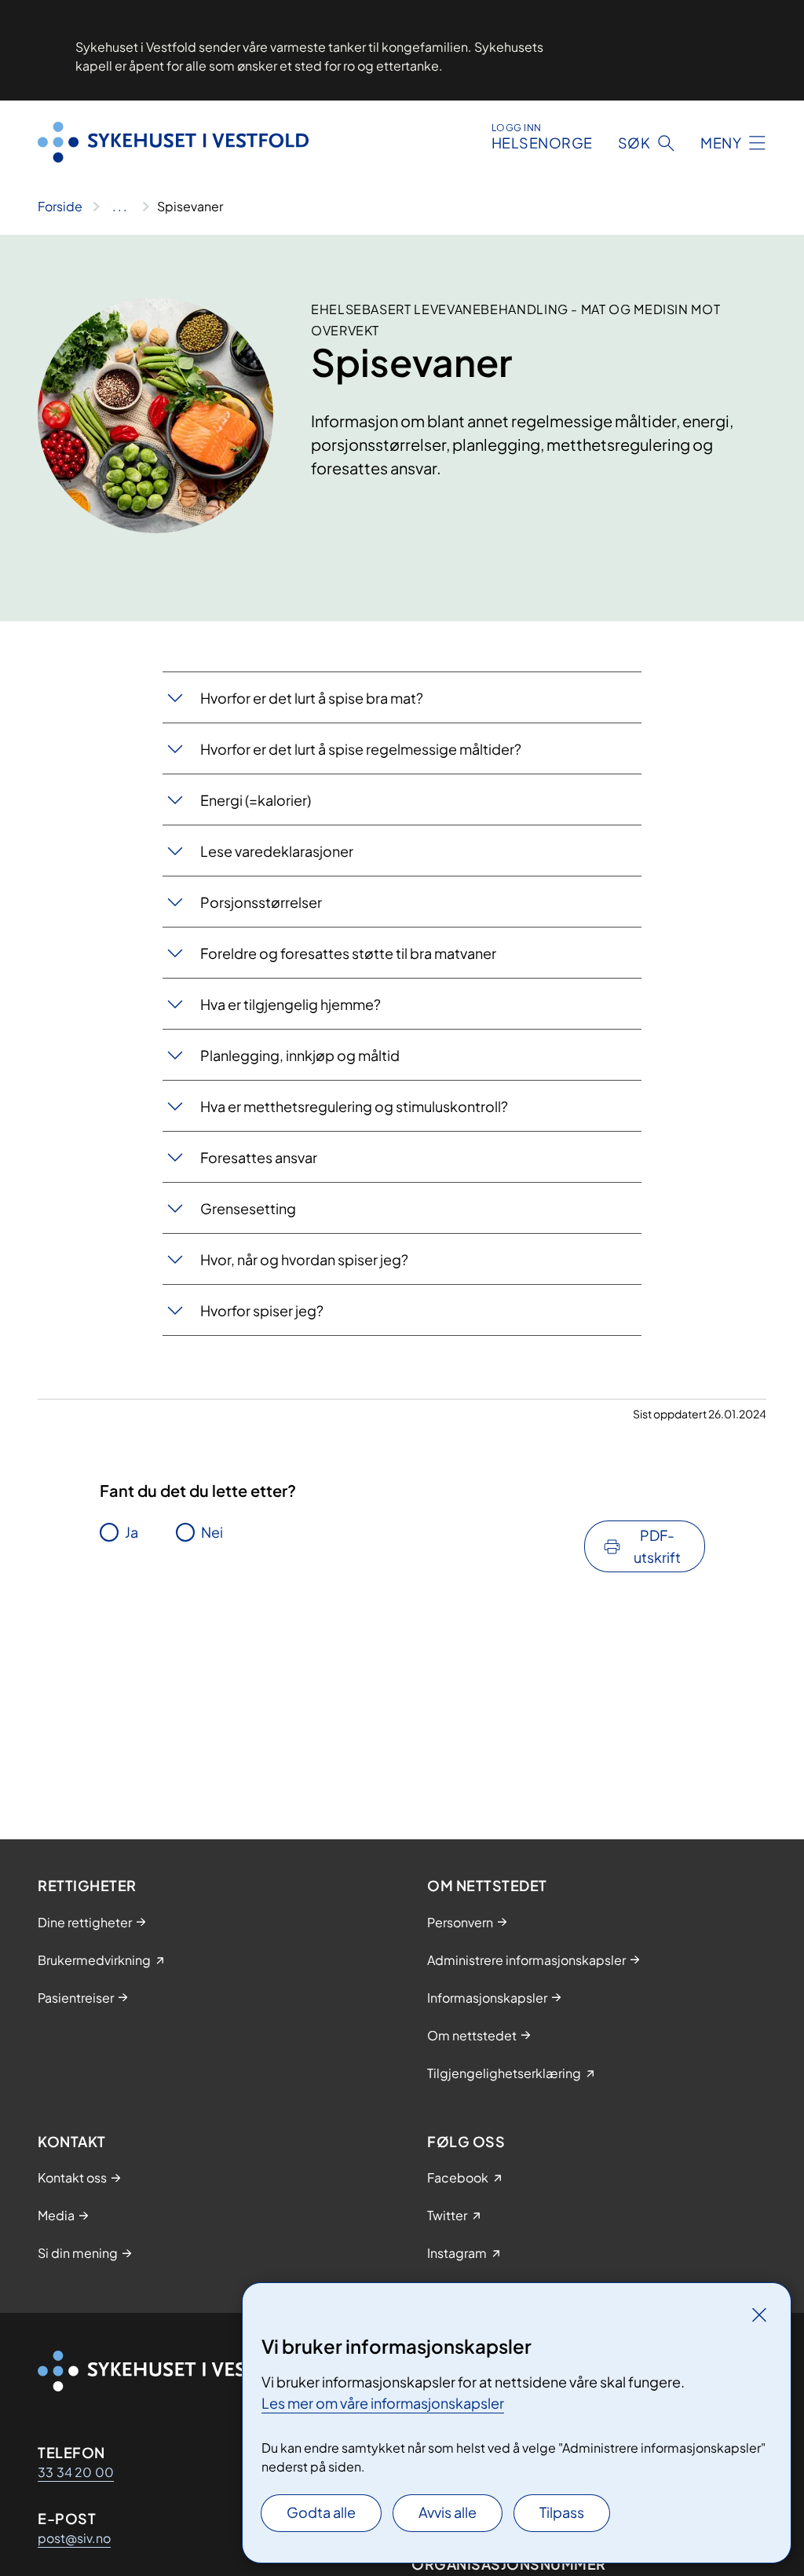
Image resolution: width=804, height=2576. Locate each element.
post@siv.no (74, 2538)
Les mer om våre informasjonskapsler (383, 2403)
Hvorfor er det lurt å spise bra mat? (312, 698)
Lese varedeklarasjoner (277, 851)
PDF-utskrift (657, 1546)
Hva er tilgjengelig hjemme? (291, 1004)
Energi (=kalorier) (256, 800)
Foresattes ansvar (259, 1157)
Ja (132, 1532)
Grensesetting (248, 1208)
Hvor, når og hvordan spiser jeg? (304, 1259)
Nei (212, 1532)
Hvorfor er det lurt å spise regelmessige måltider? (361, 749)
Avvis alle (448, 2512)
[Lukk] (759, 2314)
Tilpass (562, 2512)
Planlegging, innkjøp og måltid (300, 1055)
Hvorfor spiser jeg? (262, 1310)
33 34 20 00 (76, 2472)
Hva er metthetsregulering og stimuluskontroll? (354, 1106)
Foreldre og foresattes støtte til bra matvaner (348, 953)
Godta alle (321, 2512)
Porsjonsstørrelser (261, 902)
